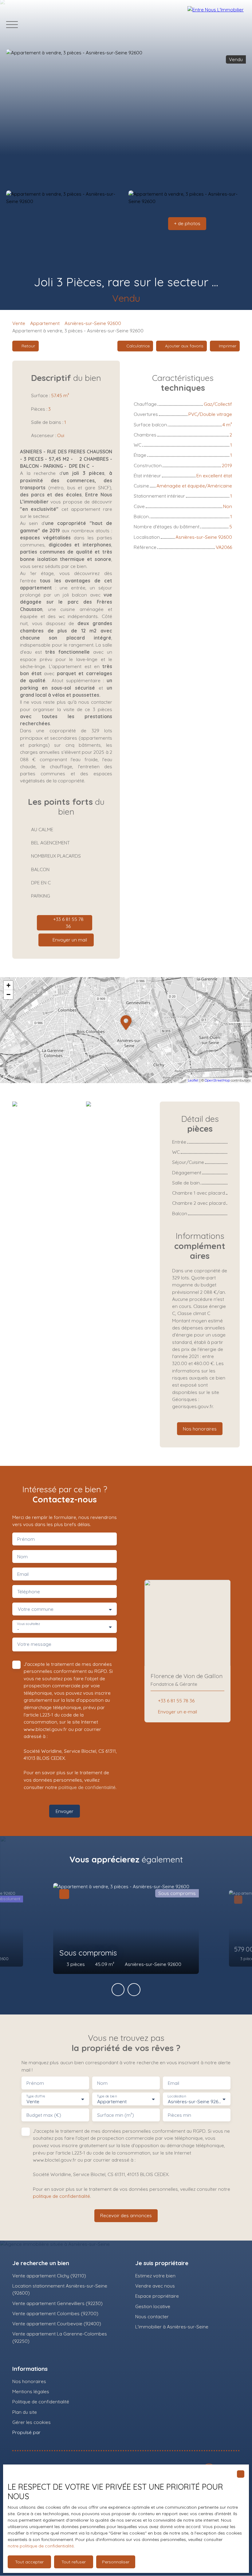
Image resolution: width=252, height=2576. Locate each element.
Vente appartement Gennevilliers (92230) (57, 2303)
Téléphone (29, 1592)
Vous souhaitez (28, 1624)
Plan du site (25, 2412)
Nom (22, 1557)
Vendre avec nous (155, 2286)
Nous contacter (152, 2316)
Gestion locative (153, 2306)
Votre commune (36, 1609)
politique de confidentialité (87, 1787)
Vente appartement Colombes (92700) (55, 2313)
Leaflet (193, 1080)
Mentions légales (31, 2391)
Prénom (26, 1539)
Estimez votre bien (155, 2276)
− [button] (8, 994)
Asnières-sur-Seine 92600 (93, 323)
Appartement (45, 323)
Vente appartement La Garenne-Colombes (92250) (60, 2337)
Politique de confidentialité (41, 2402)
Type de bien (107, 2096)
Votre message (34, 1644)
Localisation (177, 2096)
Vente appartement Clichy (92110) (49, 2276)
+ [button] (8, 985)
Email (23, 1574)
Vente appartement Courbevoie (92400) (57, 2323)
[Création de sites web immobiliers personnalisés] (57, 2433)
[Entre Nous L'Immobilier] (217, 25)
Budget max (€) (44, 2115)
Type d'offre (36, 2096)
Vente (19, 323)
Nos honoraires (29, 2381)
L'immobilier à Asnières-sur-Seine (172, 2327)
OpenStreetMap (217, 1080)
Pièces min (179, 2115)
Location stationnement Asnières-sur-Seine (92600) (60, 2289)
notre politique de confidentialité (41, 2546)
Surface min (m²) (116, 2115)
